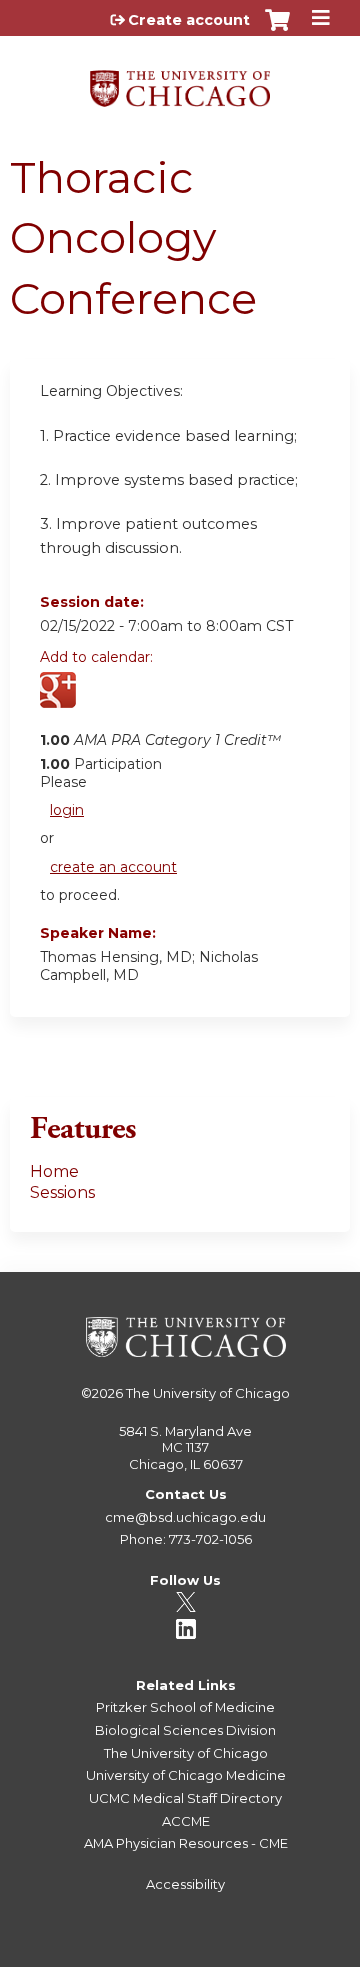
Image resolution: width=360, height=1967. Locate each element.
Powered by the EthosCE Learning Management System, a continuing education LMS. (279, 1952)
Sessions (62, 1192)
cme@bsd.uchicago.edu (185, 1517)
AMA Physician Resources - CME (186, 1843)
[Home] (180, 81)
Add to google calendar (60, 702)
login (67, 810)
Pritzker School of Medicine (185, 1707)
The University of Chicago (208, 1393)
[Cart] (277, 30)
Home (54, 1171)
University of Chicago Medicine (186, 1775)
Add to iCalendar (150, 701)
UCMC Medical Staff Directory (185, 1798)
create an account (113, 867)
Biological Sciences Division (185, 1730)
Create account (189, 20)
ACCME (186, 1821)
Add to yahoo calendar (105, 702)
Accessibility (185, 1884)
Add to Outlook (198, 702)
